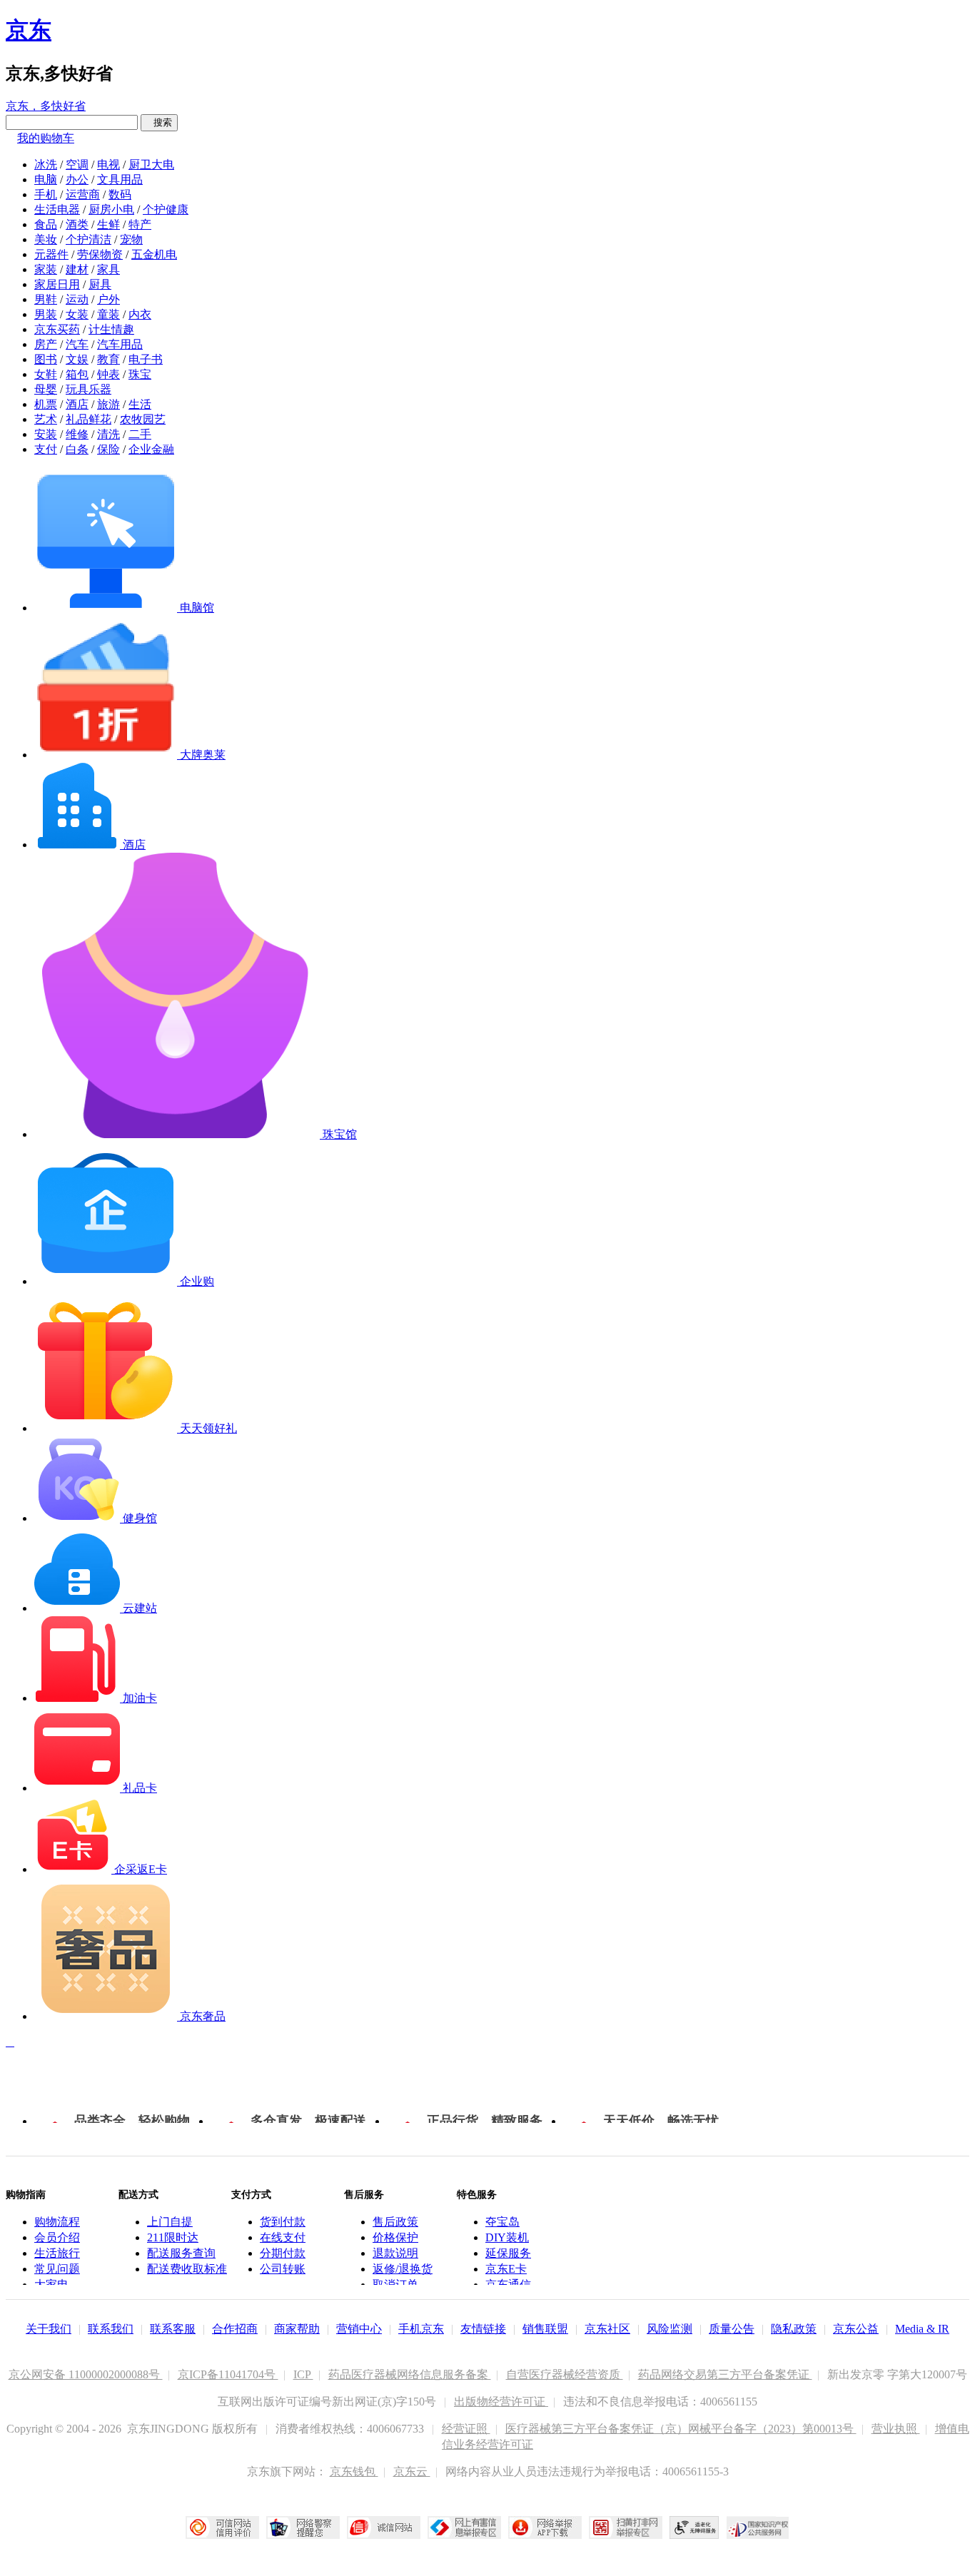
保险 (108, 449)
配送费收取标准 (187, 2269)
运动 (77, 299)
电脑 (46, 179)
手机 (46, 194)
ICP (303, 2374)
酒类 (77, 224)
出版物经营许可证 (501, 2402)
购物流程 (57, 2222)
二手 (140, 434)
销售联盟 (545, 2329)
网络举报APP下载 (545, 2527)
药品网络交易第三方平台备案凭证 (725, 2374)
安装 (46, 434)
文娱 (77, 359)
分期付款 (283, 2253)
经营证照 (466, 2429)
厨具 (100, 284)
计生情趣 (111, 329)
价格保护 (395, 2237)
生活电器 (57, 209)
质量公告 (732, 2329)
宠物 (131, 239)
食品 (46, 224)
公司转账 (283, 2269)
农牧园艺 (143, 419)
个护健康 (166, 209)
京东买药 (57, 329)
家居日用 (57, 284)
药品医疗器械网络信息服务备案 (410, 2374)
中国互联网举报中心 (464, 2527)
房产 (46, 344)
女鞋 (46, 374)
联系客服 (173, 2329)
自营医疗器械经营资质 (565, 2374)
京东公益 (856, 2329)
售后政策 (395, 2222)
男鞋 (46, 299)
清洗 (108, 434)
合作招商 (235, 2329)
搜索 (159, 122)
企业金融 (151, 449)
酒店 (77, 404)
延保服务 (508, 2253)
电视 (108, 164)
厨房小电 (111, 209)
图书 (46, 359)
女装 (77, 314)
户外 (108, 299)
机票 (46, 404)
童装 (108, 314)
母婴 (46, 389)
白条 (77, 449)
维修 (77, 434)
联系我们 (111, 2329)
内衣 (140, 314)
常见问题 (57, 2269)
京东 (29, 30)
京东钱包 (354, 2471)
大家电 (51, 2285)
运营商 (83, 194)
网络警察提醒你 (303, 2527)
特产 (140, 224)
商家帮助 (297, 2329)
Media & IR (922, 2329)
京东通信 (508, 2285)
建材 (77, 269)
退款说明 (395, 2253)
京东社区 (607, 2329)
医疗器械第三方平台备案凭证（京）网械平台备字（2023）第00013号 (681, 2429)
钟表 (108, 374)
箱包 (77, 374)
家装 (46, 269)
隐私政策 (794, 2329)
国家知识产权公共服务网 (758, 2527)
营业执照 (896, 2429)
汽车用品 (120, 344)
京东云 (412, 2471)
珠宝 (140, 374)
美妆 (46, 239)
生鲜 (108, 224)
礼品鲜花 (89, 419)
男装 (46, 314)
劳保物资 (100, 254)
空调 (77, 164)
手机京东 (421, 2329)
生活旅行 (57, 2253)
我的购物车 (46, 138)
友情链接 (483, 2329)
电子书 (146, 359)
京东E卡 (506, 2269)
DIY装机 (507, 2237)
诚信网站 (384, 2527)
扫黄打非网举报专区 (626, 2527)
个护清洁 (89, 239)
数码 (120, 194)
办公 (77, 179)
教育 (108, 359)
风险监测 (670, 2329)
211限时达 (173, 2237)
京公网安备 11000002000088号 (86, 2374)
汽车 (77, 344)
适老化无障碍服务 (694, 2527)
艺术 (46, 419)
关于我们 (49, 2329)
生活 (140, 404)
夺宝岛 (502, 2222)
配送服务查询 (181, 2253)
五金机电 (154, 254)
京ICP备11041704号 (228, 2374)
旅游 (108, 404)
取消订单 (395, 2285)
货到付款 (283, 2222)
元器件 (51, 254)
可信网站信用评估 (222, 2527)
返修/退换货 (403, 2269)
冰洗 (46, 164)
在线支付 (283, 2237)
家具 (108, 269)
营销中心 (359, 2329)
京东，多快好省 (46, 106)
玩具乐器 (89, 389)
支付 (46, 449)
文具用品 (120, 179)
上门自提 (170, 2222)
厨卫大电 (151, 164)
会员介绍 (57, 2237)
